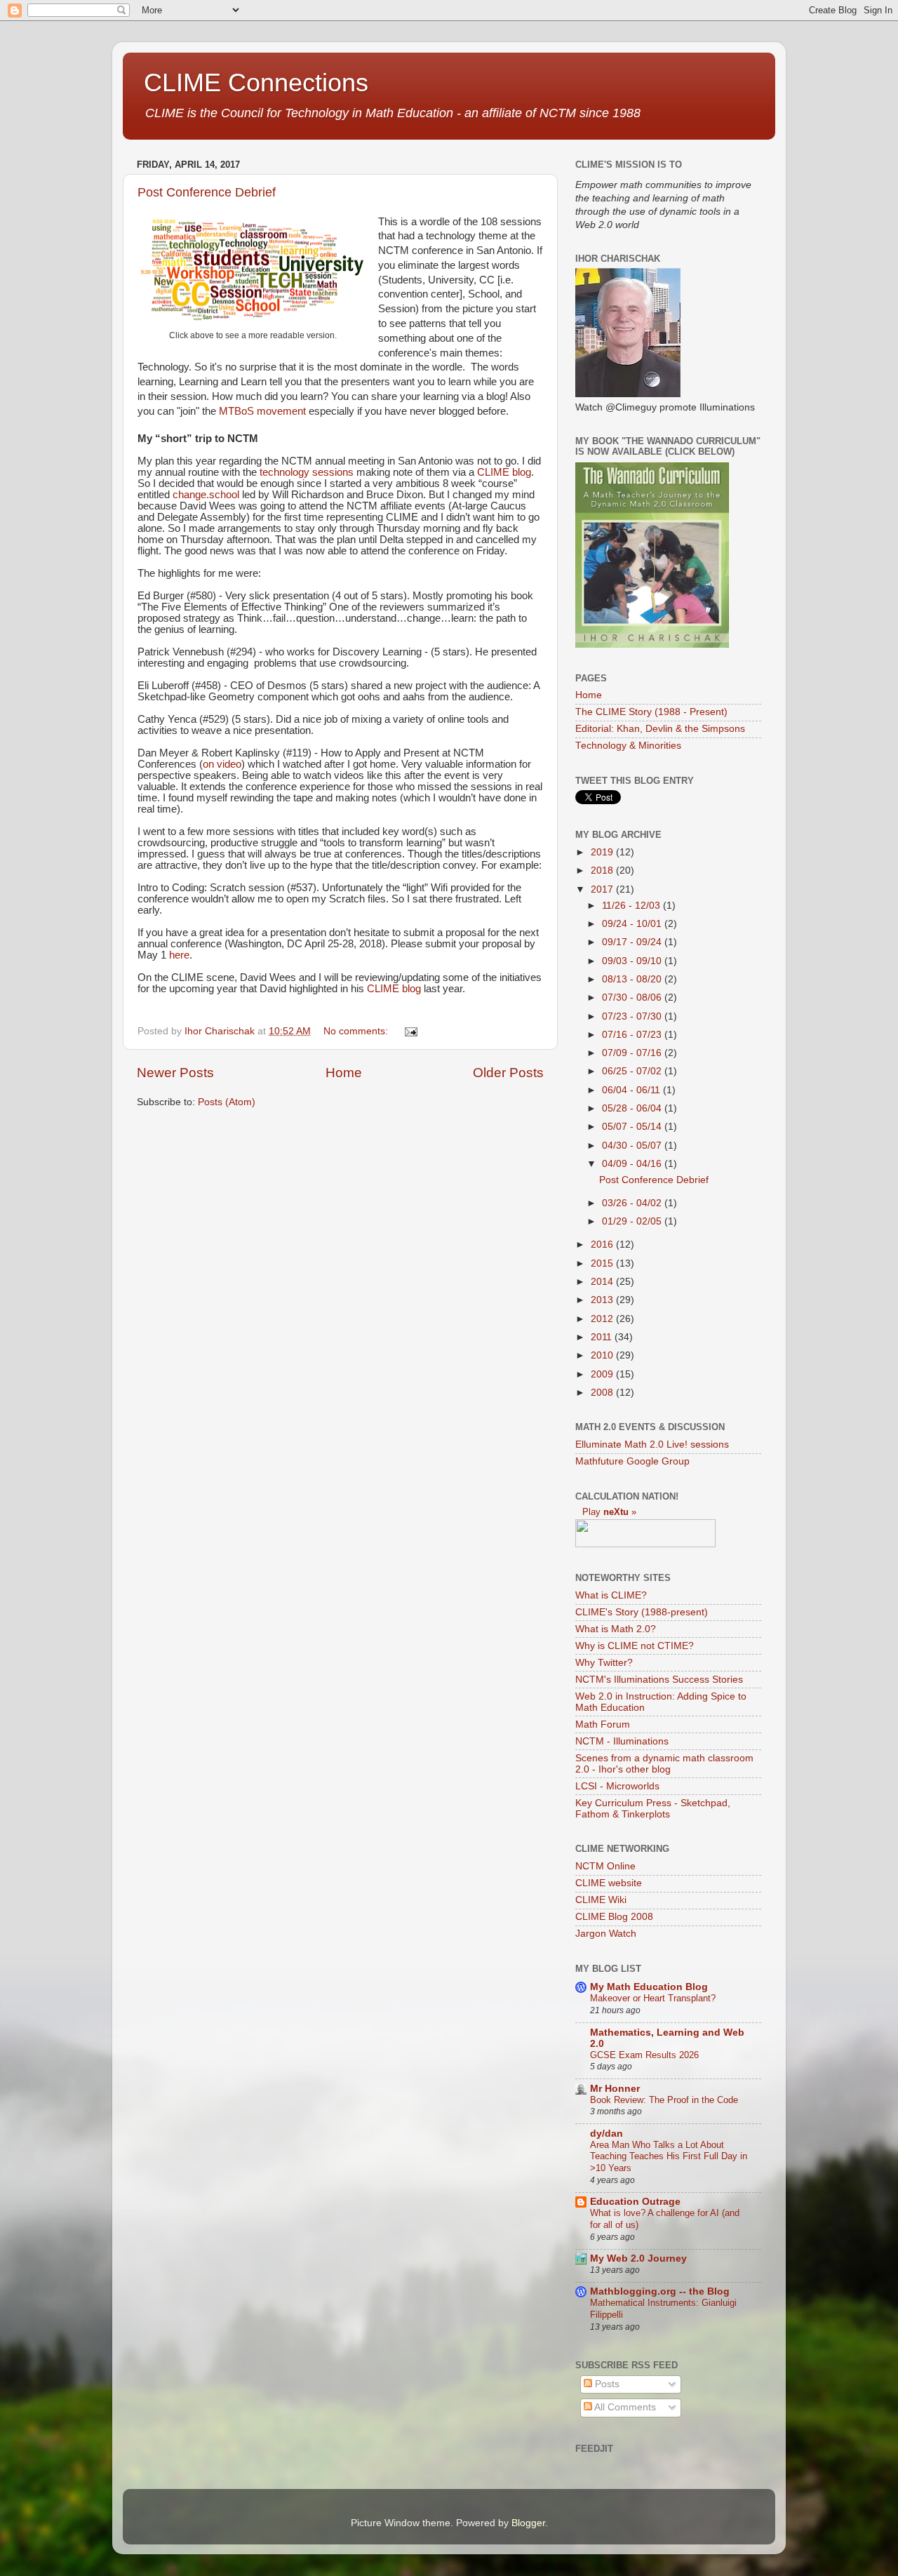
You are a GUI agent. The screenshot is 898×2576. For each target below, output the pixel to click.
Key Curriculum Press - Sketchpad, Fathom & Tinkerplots (653, 1809)
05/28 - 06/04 (633, 1108)
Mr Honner (615, 2089)
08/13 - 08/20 (633, 979)
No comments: (357, 1031)
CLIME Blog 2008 (614, 1917)
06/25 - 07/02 (633, 1071)
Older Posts (508, 1073)
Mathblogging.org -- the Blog (660, 2291)
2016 (603, 1244)
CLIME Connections (256, 82)
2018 (603, 870)
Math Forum (603, 1724)
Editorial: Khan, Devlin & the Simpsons (660, 729)
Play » (609, 1512)
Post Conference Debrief (207, 192)
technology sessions (307, 472)
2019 (603, 852)
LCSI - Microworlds (617, 1786)
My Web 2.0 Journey (638, 2258)
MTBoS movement (261, 411)
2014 (603, 1282)
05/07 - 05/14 (633, 1127)
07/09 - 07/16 (633, 1053)
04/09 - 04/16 (633, 1164)
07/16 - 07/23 (633, 1035)
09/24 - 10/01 (633, 924)
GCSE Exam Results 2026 (644, 2055)
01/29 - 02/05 (633, 1221)
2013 (603, 1300)
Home (344, 1073)
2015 (603, 1263)
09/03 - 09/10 (633, 961)
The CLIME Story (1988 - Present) (651, 712)
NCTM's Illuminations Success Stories (659, 1680)
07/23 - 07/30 (633, 1016)
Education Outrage (635, 2202)
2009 (603, 1374)
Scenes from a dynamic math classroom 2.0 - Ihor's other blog (664, 1764)
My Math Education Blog (649, 1987)
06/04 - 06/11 (632, 1090)
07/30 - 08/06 (633, 997)
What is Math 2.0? (616, 1629)
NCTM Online (605, 1866)
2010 (603, 1355)
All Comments (624, 2407)
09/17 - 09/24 (633, 942)
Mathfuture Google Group (632, 1461)
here (179, 955)
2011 (603, 1337)
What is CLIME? (611, 1595)
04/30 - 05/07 (633, 1146)
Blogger (528, 2523)
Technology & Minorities (628, 746)
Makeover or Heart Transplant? (653, 1998)
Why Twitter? (604, 1663)
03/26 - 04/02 (633, 1203)
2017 (603, 889)
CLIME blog (504, 472)
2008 (603, 1393)
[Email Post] (410, 1031)
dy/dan (607, 2134)
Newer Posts (175, 1073)
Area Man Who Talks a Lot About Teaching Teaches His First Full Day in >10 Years (669, 2156)
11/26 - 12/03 (632, 906)
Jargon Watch (606, 1934)
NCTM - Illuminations (622, 1741)
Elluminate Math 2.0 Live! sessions (652, 1444)
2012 (603, 1319)
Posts (606, 2384)
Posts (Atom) (227, 1102)
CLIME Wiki (601, 1900)
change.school (206, 495)
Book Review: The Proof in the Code (664, 2100)
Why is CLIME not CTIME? (635, 1646)
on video (222, 764)
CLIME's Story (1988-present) (642, 1612)
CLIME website (609, 1883)
